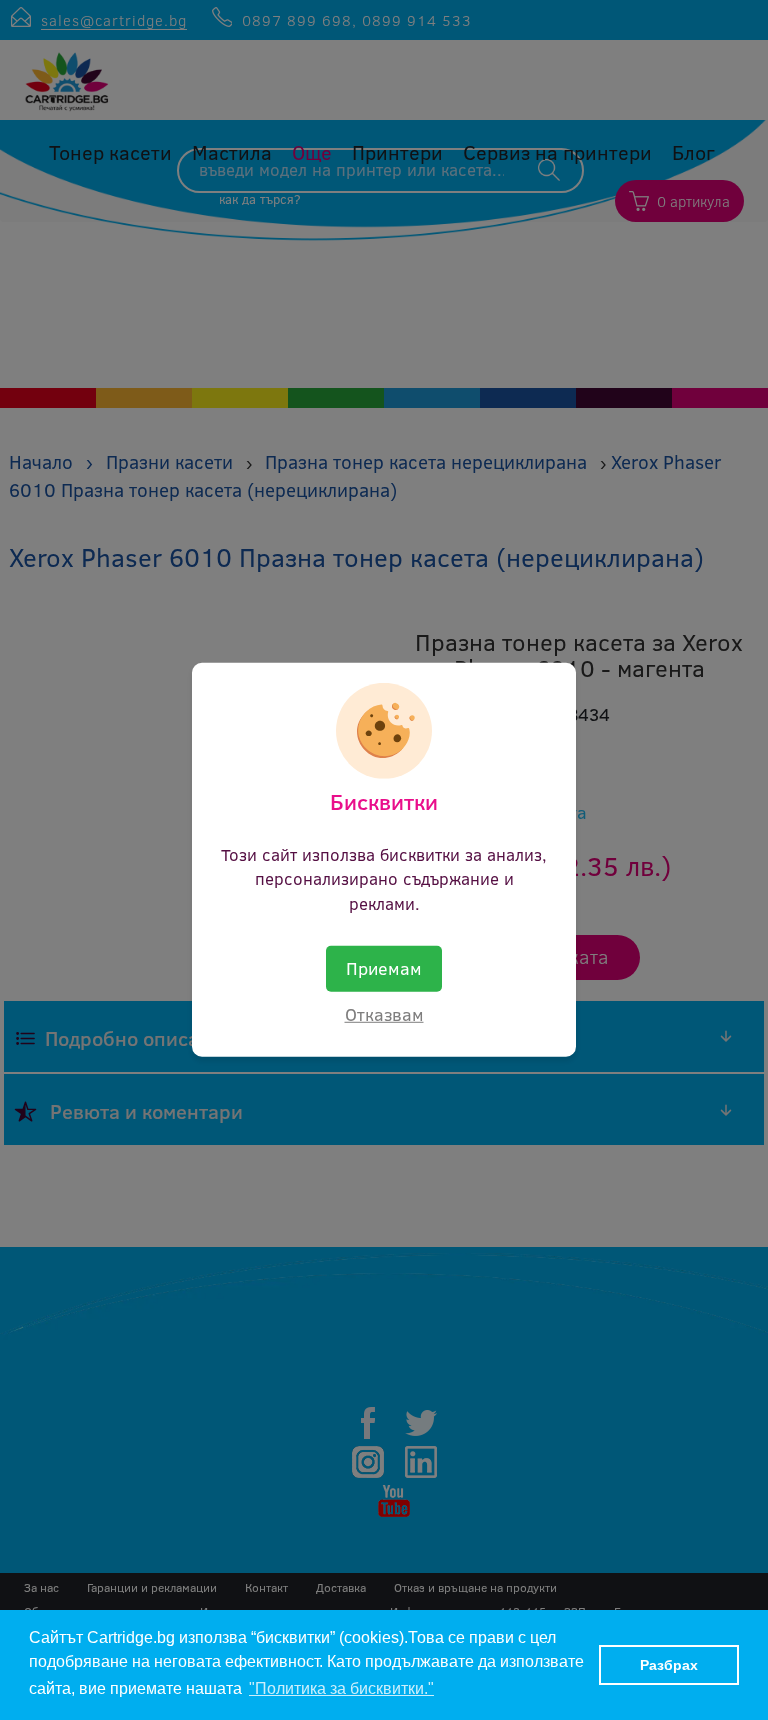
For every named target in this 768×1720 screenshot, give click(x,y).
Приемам (384, 968)
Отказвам (384, 1014)
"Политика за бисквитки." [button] (341, 1688)
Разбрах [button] (669, 1665)
